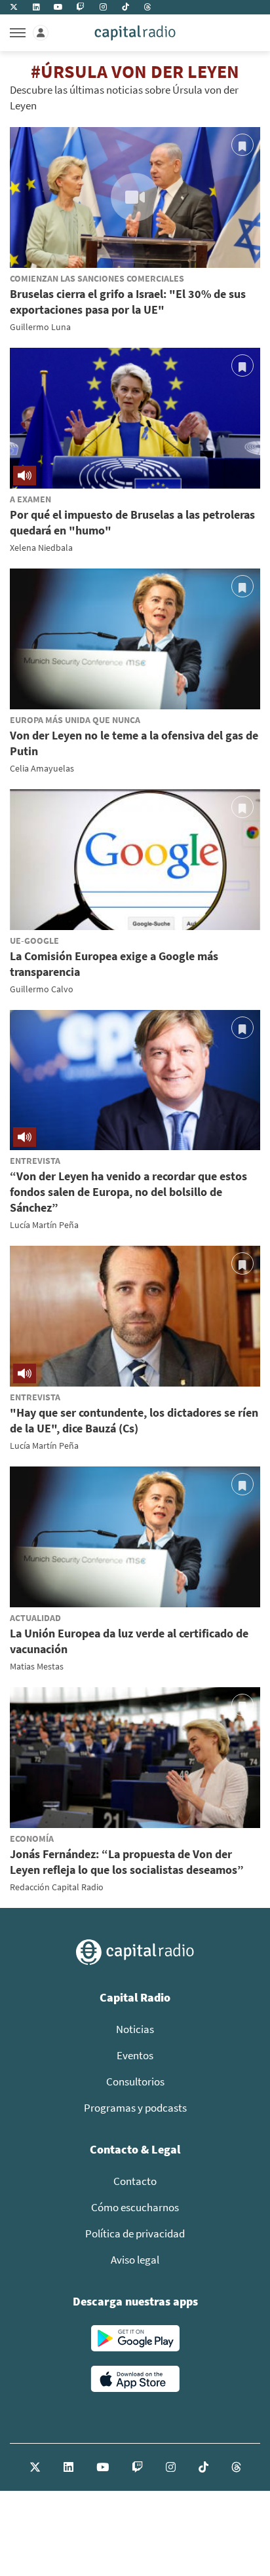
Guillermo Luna (40, 327)
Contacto (135, 2181)
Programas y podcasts (135, 2108)
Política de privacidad (135, 2233)
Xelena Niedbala (41, 548)
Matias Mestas (37, 1666)
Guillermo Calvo (42, 989)
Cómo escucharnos (135, 2207)
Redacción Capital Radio (57, 1887)
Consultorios (135, 2081)
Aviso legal (135, 2260)
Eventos (135, 2055)
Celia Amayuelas (42, 768)
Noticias (135, 2029)
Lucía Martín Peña (44, 1225)
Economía (32, 1839)
